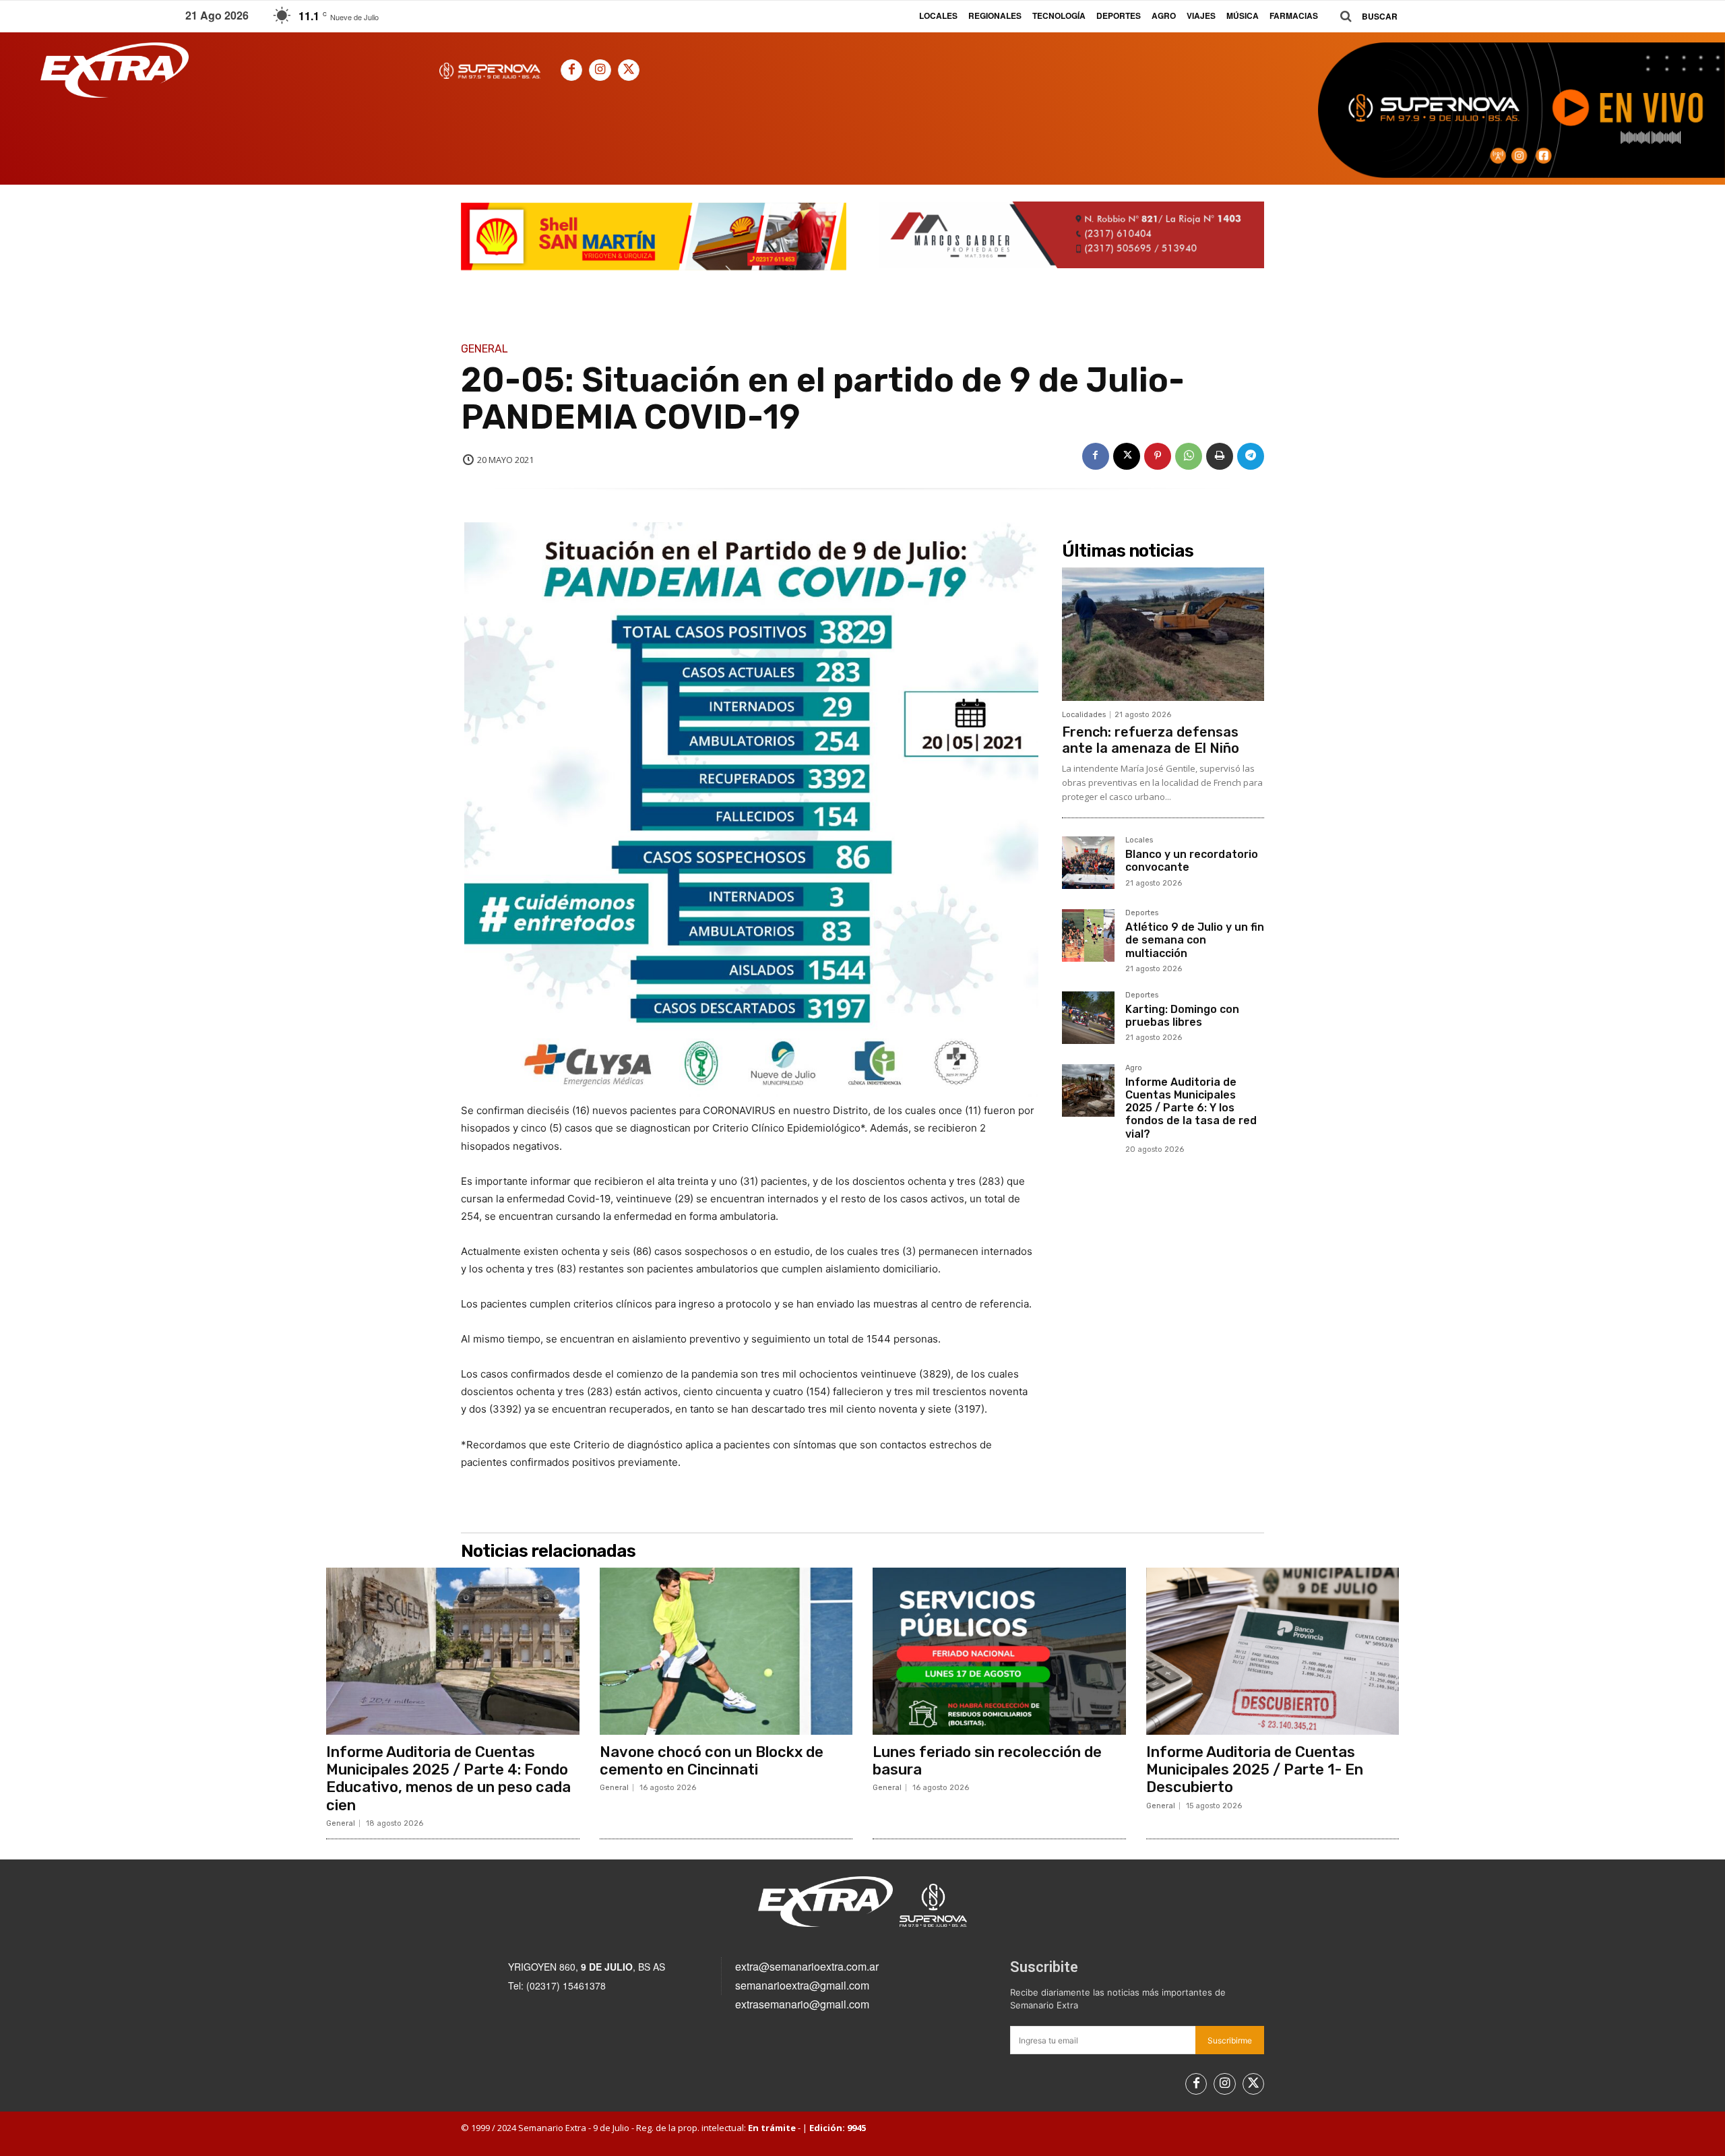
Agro (1134, 1068)
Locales (1139, 840)
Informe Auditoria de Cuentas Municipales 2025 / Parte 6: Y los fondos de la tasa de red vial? (1191, 1108)
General (484, 349)
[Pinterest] (1158, 456)
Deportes (1142, 913)
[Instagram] (600, 70)
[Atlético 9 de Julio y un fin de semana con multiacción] (1088, 935)
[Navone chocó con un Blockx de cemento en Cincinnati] (726, 1651)
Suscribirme (1230, 2040)
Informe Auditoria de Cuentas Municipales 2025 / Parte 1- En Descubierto (1255, 1770)
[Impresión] (1220, 456)
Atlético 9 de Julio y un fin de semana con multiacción (1195, 940)
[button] (1364, 17)
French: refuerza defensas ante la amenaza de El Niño (1151, 740)
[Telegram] (1251, 456)
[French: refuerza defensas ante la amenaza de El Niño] (1163, 634)
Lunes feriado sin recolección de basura (987, 1761)
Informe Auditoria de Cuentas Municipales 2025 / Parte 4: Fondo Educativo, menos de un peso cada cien (448, 1779)
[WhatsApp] (1189, 456)
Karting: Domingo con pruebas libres (1182, 1016)
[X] (629, 70)
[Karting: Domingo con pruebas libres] (1088, 1018)
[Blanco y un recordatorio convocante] (1088, 863)
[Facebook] (571, 70)
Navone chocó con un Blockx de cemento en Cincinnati (712, 1761)
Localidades (1084, 715)
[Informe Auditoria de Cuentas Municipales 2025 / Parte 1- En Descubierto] (1273, 1651)
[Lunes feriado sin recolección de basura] (999, 1651)
